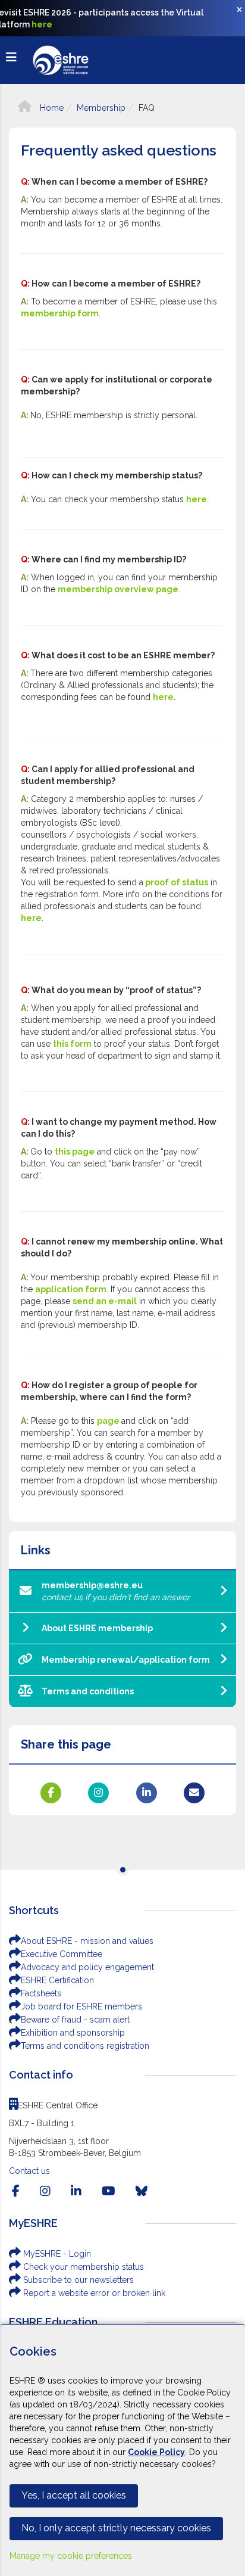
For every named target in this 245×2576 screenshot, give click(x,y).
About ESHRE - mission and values (87, 1941)
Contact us (29, 2171)
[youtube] (109, 2191)
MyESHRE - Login (56, 2254)
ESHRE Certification (57, 1980)
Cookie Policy (156, 2452)
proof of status (177, 882)
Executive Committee (62, 1954)
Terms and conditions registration (85, 2046)
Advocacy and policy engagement (87, 1967)
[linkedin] (76, 2191)
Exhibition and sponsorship (73, 2033)
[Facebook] (16, 2191)
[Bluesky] (142, 2191)
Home (51, 108)
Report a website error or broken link (93, 2293)
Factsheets (41, 1993)
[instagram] (45, 2191)
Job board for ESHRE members (81, 2006)
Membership (101, 108)
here (42, 24)
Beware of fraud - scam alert (75, 2020)
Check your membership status (82, 2267)
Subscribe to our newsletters (77, 2280)
